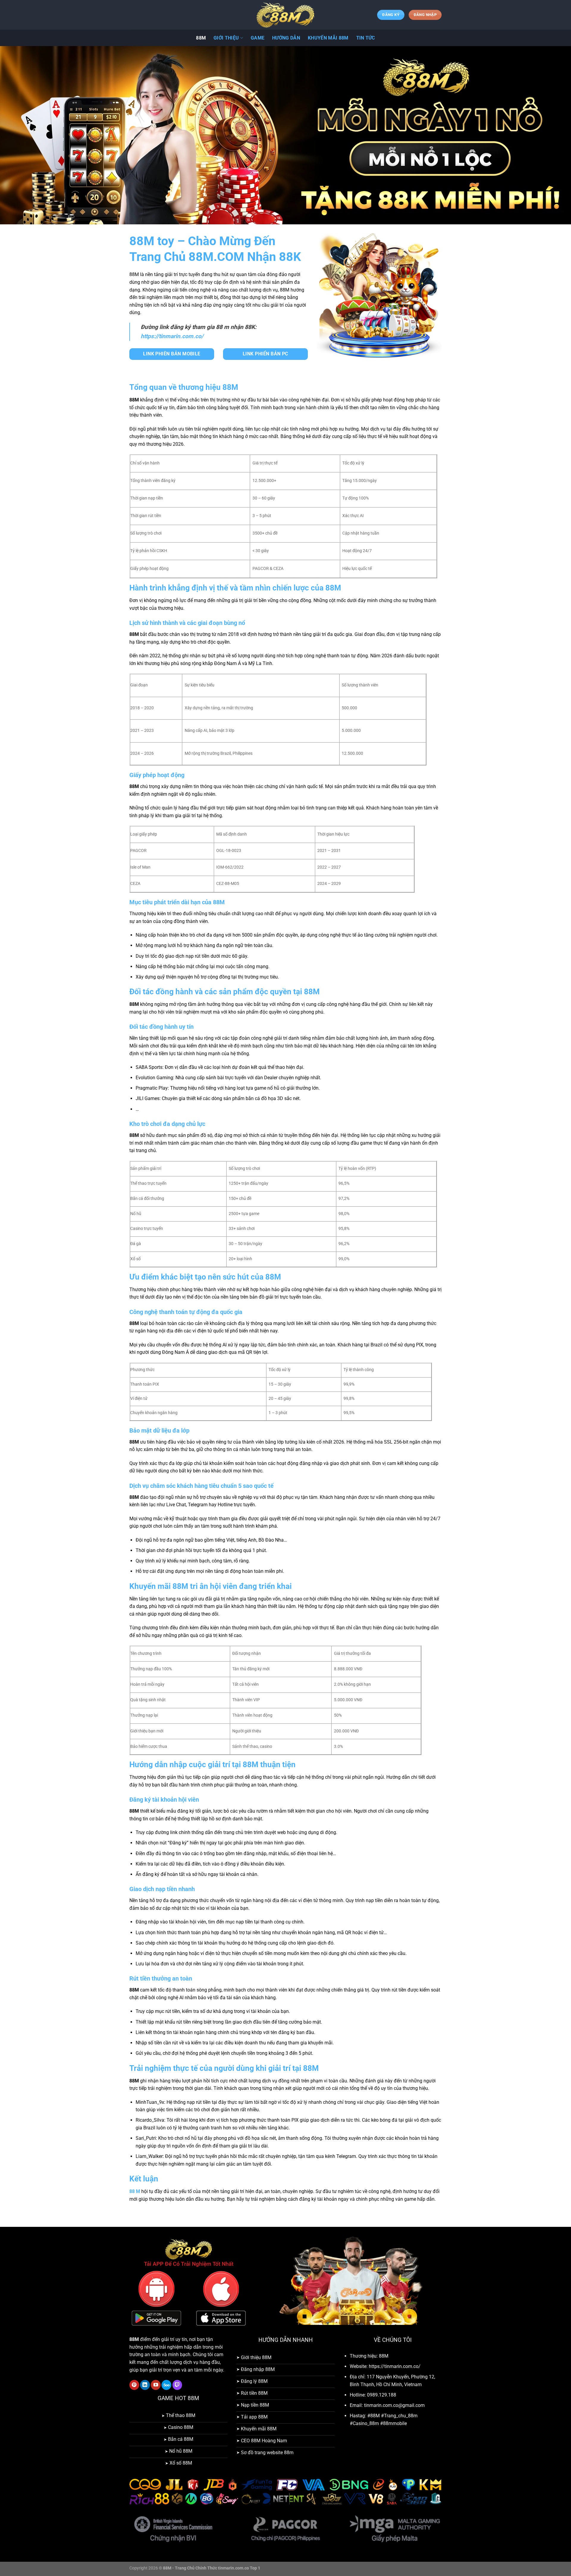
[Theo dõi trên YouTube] (156, 2385)
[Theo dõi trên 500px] (166, 2385)
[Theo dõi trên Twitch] (177, 2385)
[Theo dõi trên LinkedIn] (145, 2385)
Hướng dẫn (286, 38)
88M (201, 38)
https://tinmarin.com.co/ (172, 336)
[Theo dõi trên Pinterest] (134, 2385)
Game (258, 38)
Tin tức (366, 38)
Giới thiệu (226, 38)
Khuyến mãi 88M (328, 38)
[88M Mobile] (285, 15)
